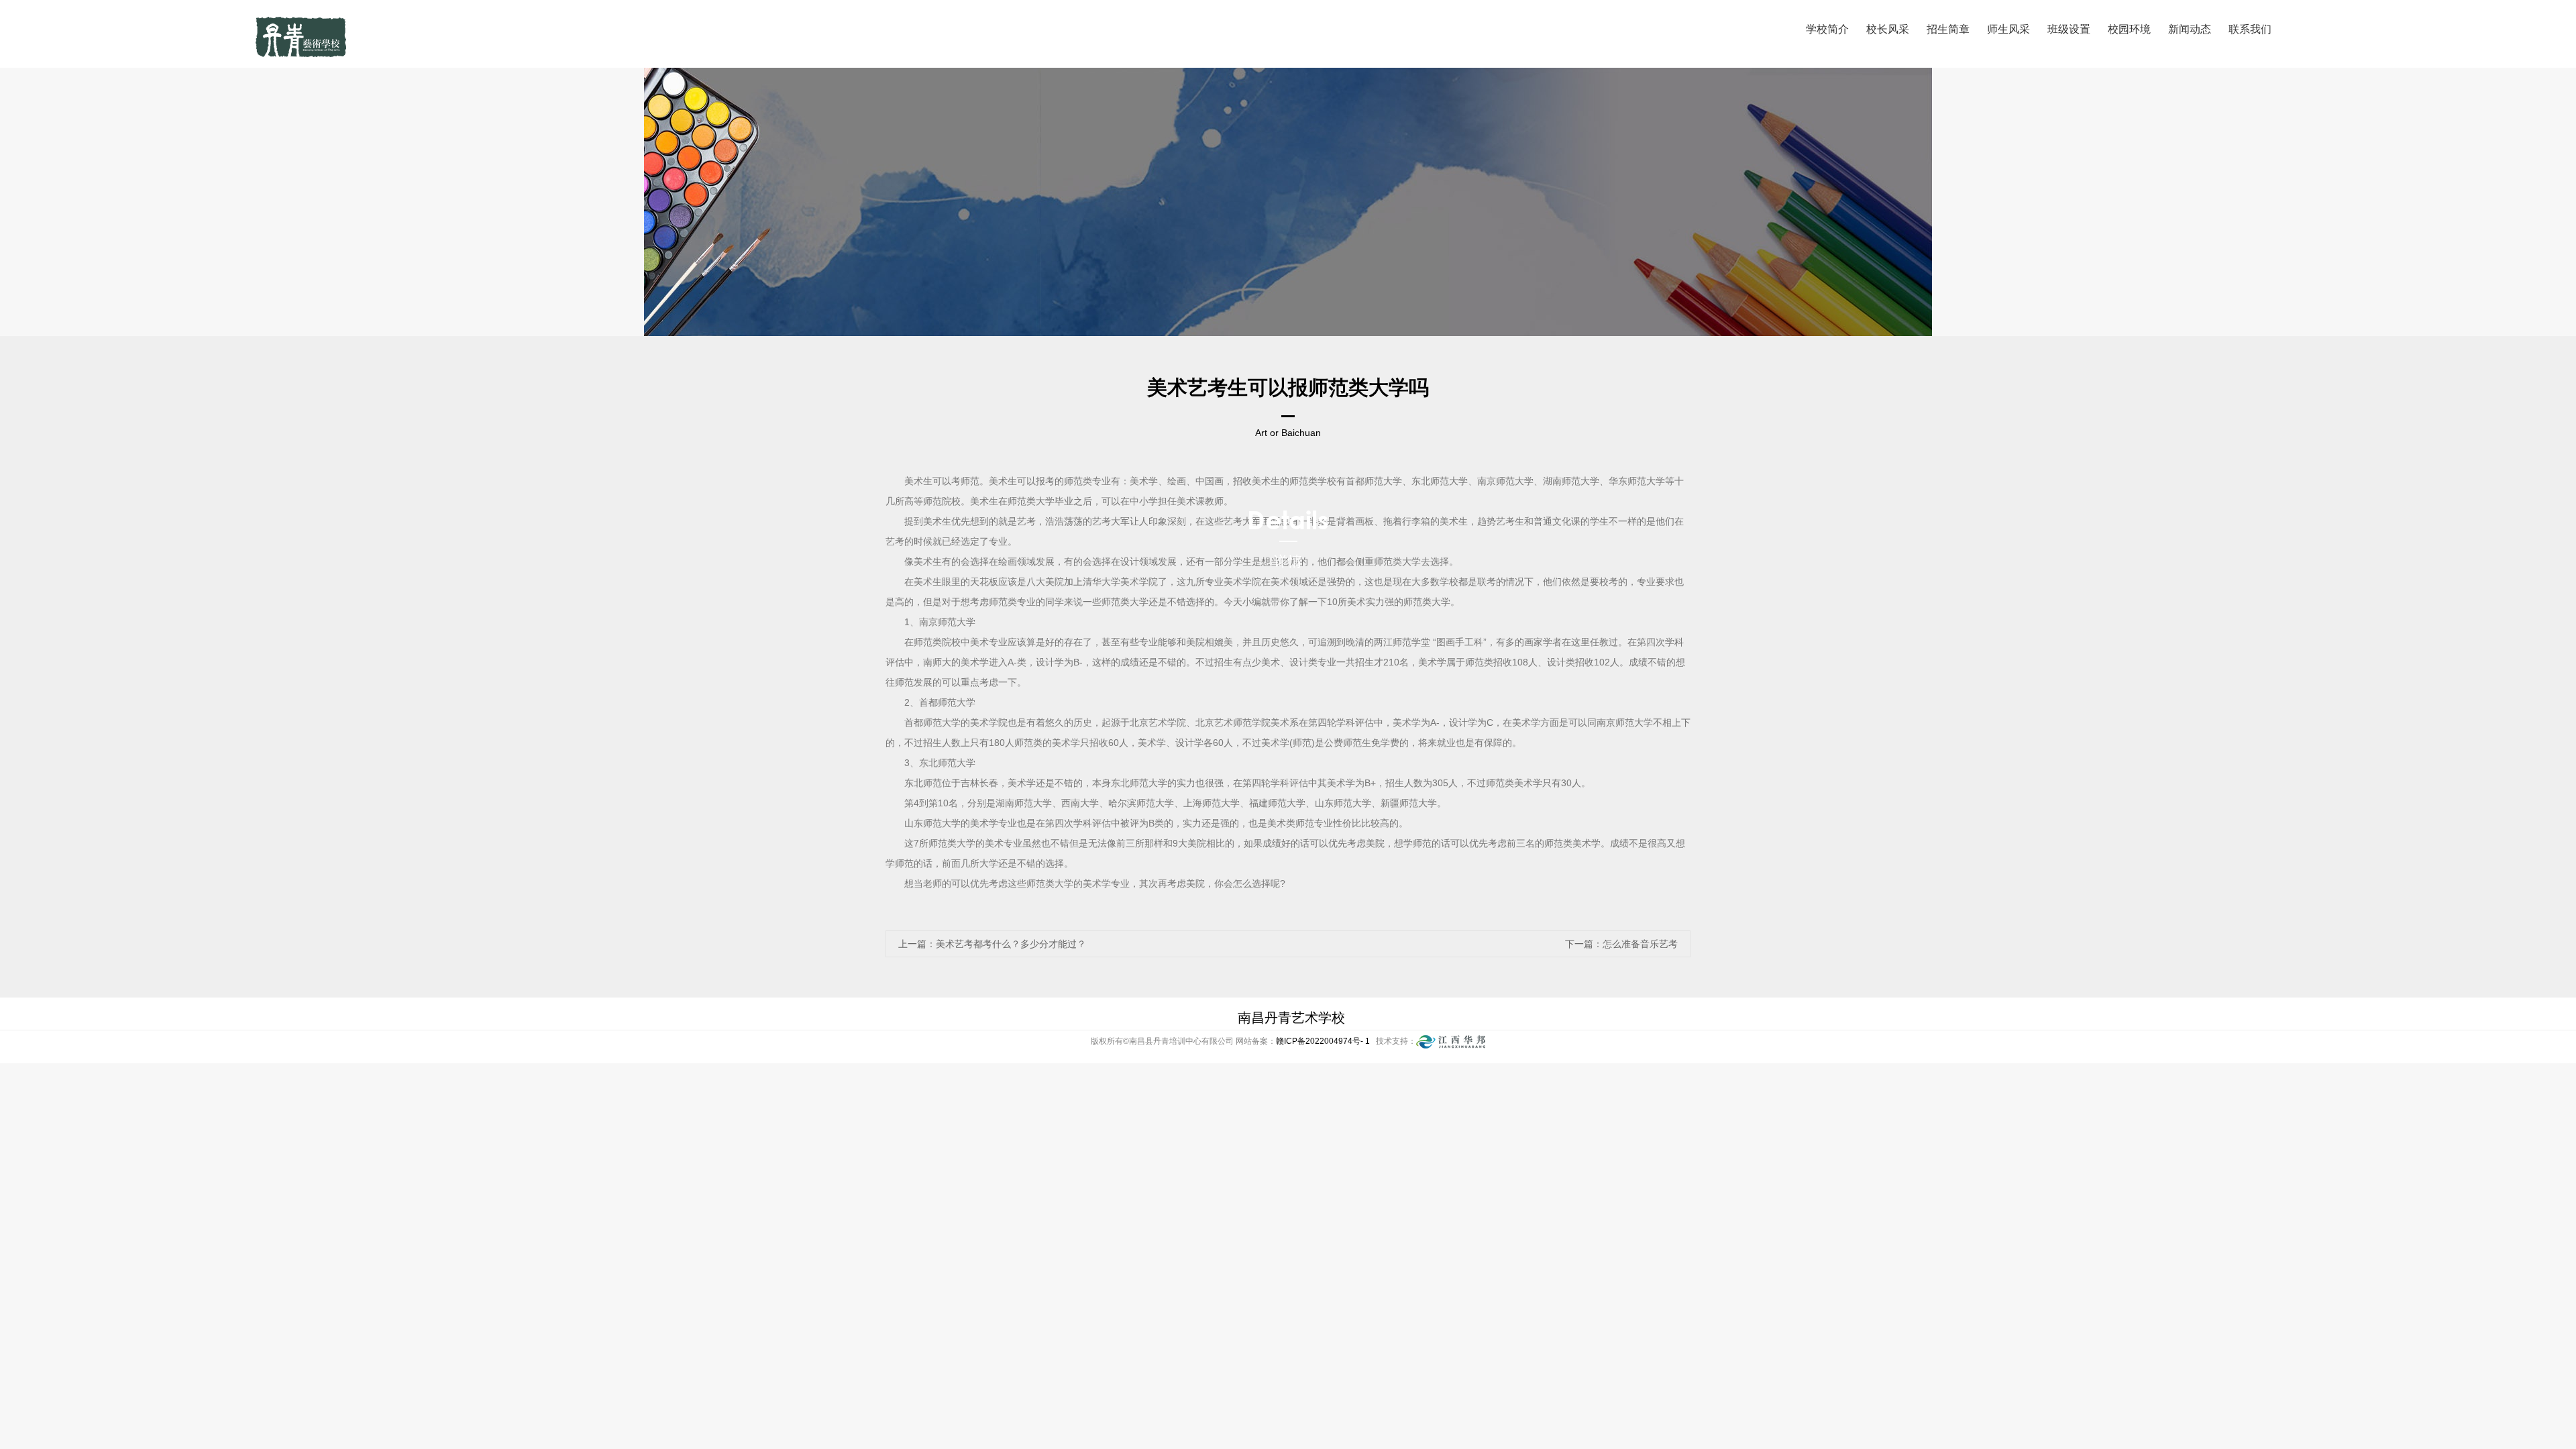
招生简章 (1948, 29)
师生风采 (2008, 29)
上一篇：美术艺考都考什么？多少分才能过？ (992, 944)
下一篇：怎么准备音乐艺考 (1621, 944)
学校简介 (1827, 29)
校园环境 (2129, 29)
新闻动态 (2190, 29)
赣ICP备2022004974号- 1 (1324, 1041)
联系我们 (2250, 29)
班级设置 (2069, 29)
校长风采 (1888, 29)
